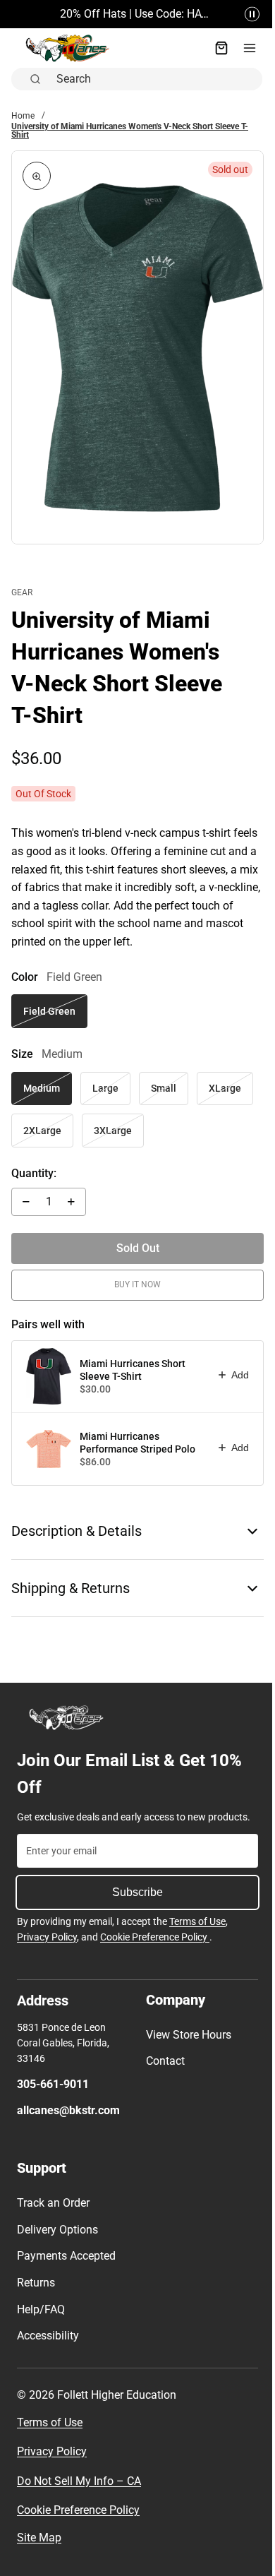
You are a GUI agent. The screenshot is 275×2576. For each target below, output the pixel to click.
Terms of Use (197, 1921)
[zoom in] (37, 176)
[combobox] (152, 79)
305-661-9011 (53, 2084)
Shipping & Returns (71, 1577)
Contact (162, 2061)
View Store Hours (185, 2035)
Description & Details (77, 1520)
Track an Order (53, 2203)
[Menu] (243, 48)
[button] (245, 14)
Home (23, 116)
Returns (36, 2283)
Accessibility (48, 2336)
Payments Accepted (66, 2256)
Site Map (39, 2538)
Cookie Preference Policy (155, 1937)
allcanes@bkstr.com (68, 2110)
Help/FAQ (41, 2309)
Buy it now (134, 1274)
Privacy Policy (47, 1937)
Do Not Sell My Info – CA (79, 2481)
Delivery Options (57, 2230)
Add (233, 1364)
